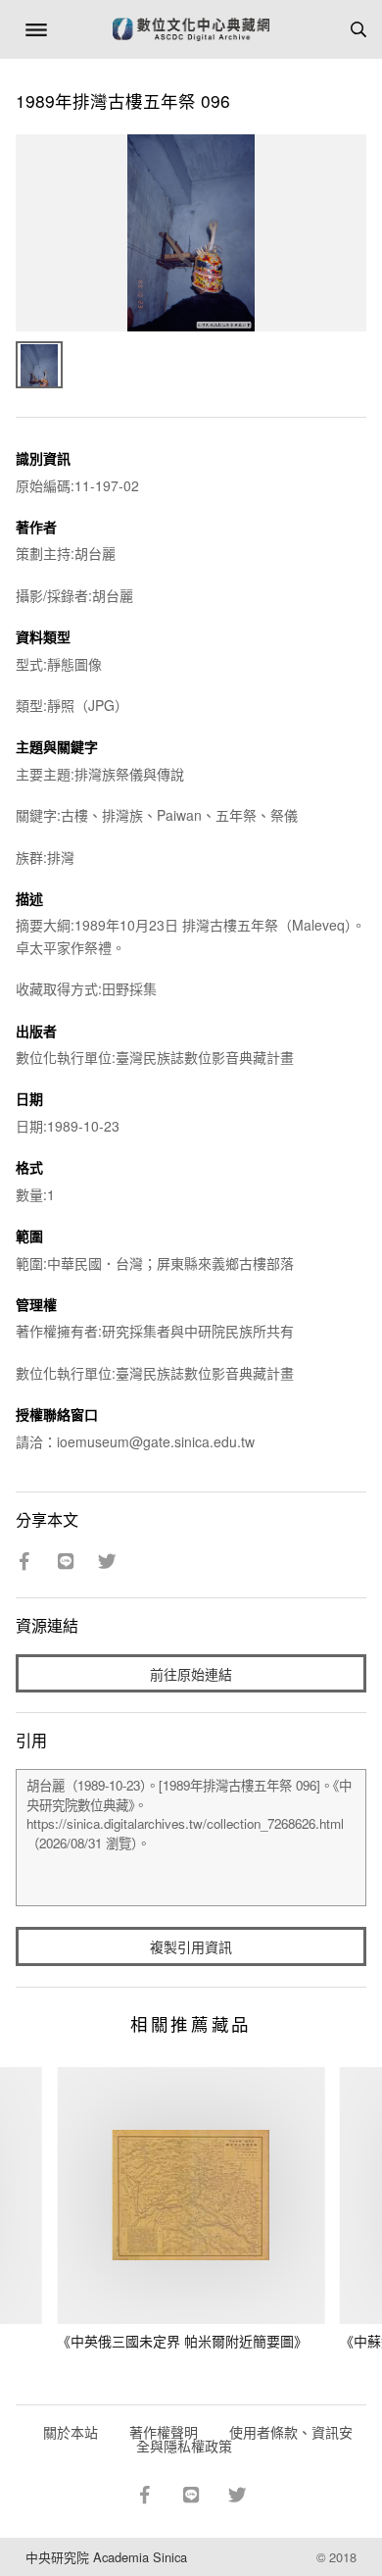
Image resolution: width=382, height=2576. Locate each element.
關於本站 (71, 2432)
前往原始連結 (191, 1674)
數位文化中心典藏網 (191, 29)
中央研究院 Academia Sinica (106, 2557)
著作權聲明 (164, 2432)
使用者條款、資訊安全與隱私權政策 (244, 2439)
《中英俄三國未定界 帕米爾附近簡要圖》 (182, 2341)
